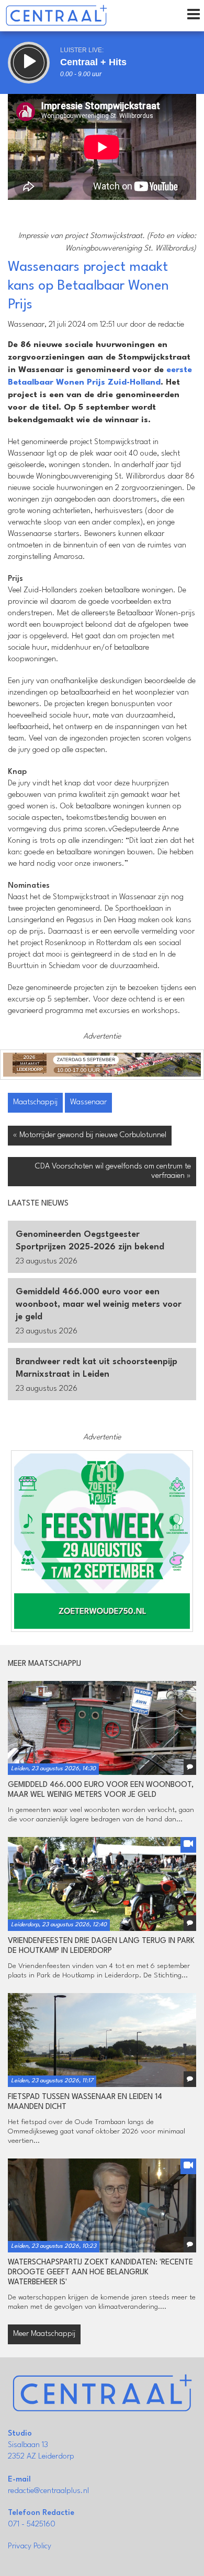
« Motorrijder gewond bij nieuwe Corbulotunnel (90, 1135)
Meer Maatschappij (44, 2334)
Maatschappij (35, 1102)
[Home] (56, 16)
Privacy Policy (30, 2547)
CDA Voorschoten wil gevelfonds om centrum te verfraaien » (113, 1171)
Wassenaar (88, 1102)
